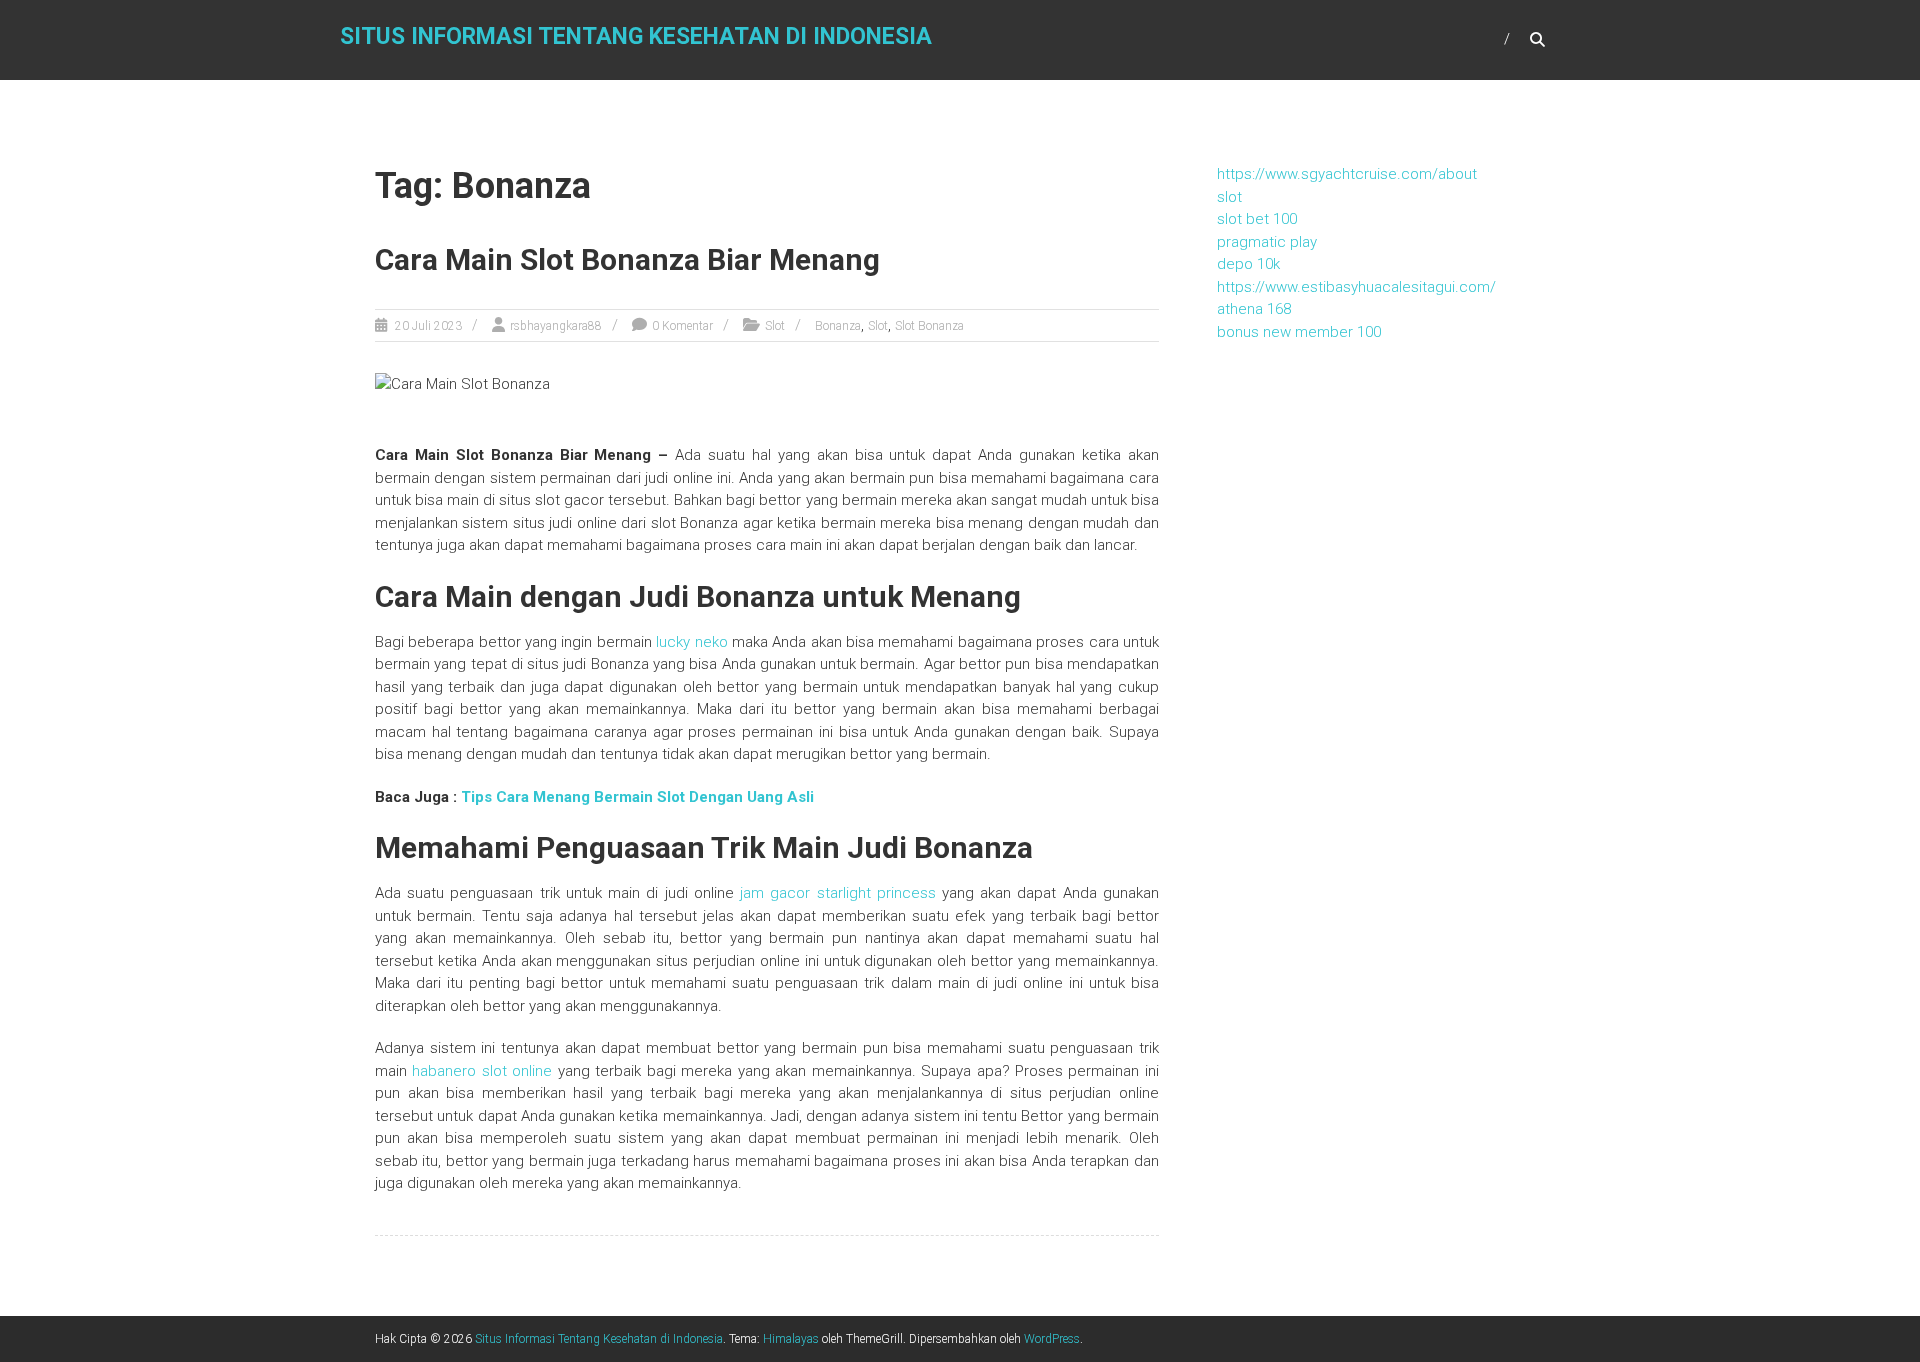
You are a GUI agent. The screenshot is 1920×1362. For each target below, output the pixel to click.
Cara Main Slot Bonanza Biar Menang (627, 259)
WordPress (1052, 1339)
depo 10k (1248, 264)
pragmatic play (1267, 242)
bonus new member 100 (1299, 332)
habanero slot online (482, 1071)
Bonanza (838, 326)
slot (1229, 197)
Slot (775, 326)
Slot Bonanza (929, 326)
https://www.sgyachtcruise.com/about (1347, 174)
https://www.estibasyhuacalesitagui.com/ (1356, 287)
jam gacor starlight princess (838, 893)
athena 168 (1254, 309)
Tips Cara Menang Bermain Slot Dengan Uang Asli (637, 797)
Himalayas (791, 1339)
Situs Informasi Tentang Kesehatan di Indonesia (636, 36)
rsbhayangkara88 (556, 326)
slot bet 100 (1257, 219)
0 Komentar (682, 326)
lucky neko (691, 642)
